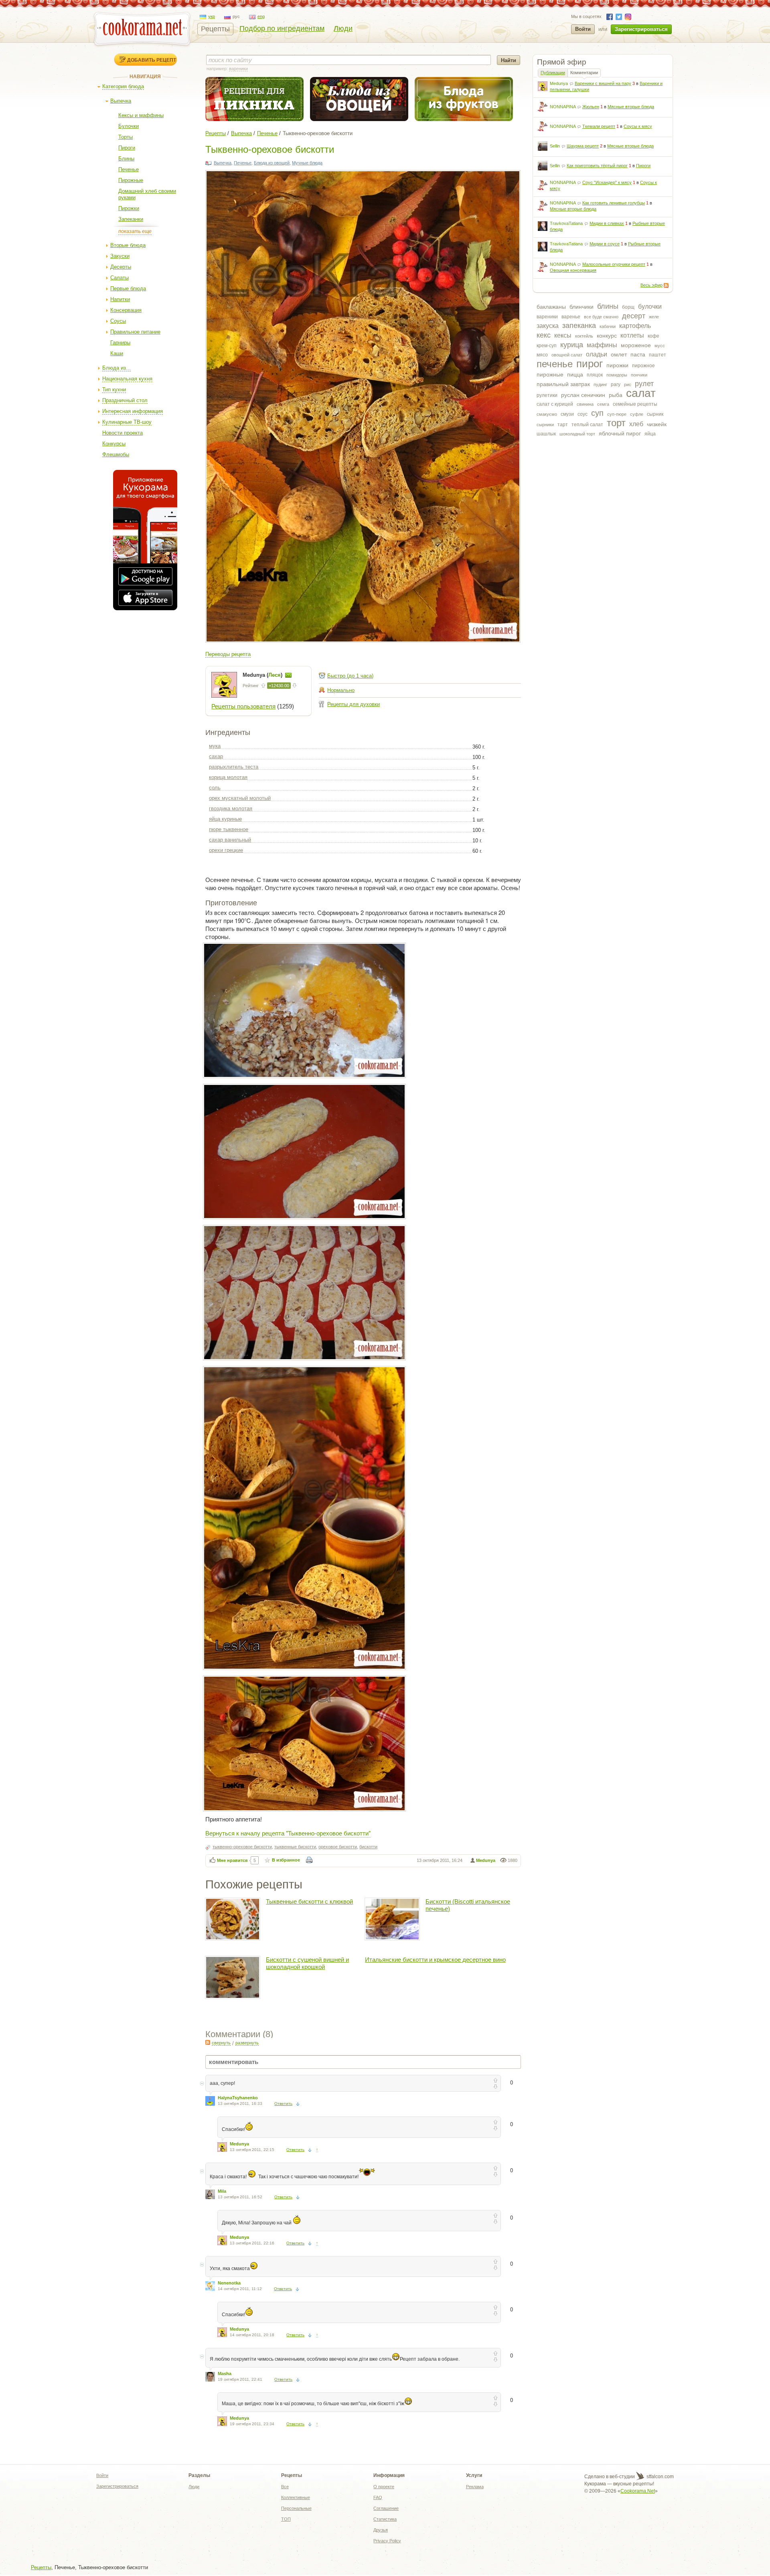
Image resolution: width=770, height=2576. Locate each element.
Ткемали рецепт (599, 126)
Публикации (553, 73)
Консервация (126, 310)
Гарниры (120, 343)
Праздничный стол (125, 400)
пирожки (617, 365)
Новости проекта (123, 433)
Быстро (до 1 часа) (350, 676)
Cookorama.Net (638, 2491)
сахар (216, 756)
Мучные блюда (307, 163)
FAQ (378, 2497)
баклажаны (551, 307)
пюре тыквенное (229, 829)
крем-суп (547, 346)
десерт (634, 316)
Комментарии (584, 73)
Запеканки (131, 219)
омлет (619, 354)
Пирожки (129, 208)
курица (572, 345)
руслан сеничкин (583, 395)
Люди (343, 28)
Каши (117, 353)
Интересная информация (133, 411)
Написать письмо (288, 675)
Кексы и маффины (141, 115)
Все (285, 2487)
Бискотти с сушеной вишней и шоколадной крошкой (307, 1963)
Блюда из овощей (272, 163)
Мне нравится (232, 1860)
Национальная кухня (127, 379)
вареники (547, 317)
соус (583, 414)
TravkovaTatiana (566, 223)
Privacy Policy (387, 2541)
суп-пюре (617, 414)
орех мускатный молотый (240, 798)
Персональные (296, 2508)
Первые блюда (128, 288)
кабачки (608, 326)
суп (597, 413)
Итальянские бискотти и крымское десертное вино (435, 1960)
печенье (555, 364)
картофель (635, 326)
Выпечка (121, 101)
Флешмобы (116, 454)
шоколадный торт (577, 434)
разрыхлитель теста (234, 767)
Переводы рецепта (228, 654)
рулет (644, 384)
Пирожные (131, 180)
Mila (222, 2191)
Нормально (341, 690)
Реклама (475, 2487)
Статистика (385, 2519)
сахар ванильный (230, 840)
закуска (548, 326)
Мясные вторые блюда (631, 107)
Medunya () (263, 675)
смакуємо (547, 414)
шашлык (546, 434)
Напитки (120, 299)
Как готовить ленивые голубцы (614, 203)
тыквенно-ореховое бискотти (242, 1847)
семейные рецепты (635, 404)
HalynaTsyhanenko (238, 2098)
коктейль (584, 336)
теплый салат (587, 425)
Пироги (127, 148)
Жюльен (591, 107)
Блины (126, 159)
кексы (563, 335)
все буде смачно (601, 317)
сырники (545, 425)
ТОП (286, 2519)
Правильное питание (135, 332)
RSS (666, 285)
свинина (585, 404)
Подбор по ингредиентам (282, 28)
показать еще (135, 231)
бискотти (368, 1847)
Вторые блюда (128, 245)
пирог (590, 364)
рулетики (547, 395)
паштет (658, 355)
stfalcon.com (660, 2477)
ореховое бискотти (338, 1847)
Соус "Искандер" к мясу (607, 182)
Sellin (555, 146)
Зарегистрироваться (641, 29)
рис (628, 384)
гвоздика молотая (231, 808)
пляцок (595, 375)
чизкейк (657, 424)
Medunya (559, 83)
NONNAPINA (563, 107)
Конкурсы (114, 444)
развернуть (247, 2043)
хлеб (636, 424)
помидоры (617, 375)
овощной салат (567, 355)
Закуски (120, 256)
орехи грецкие (226, 850)
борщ (628, 307)
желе (654, 317)
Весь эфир (651, 285)
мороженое (636, 345)
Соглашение (386, 2508)
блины (608, 306)
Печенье (129, 169)
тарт (563, 425)
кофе (653, 336)
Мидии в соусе (605, 244)
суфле (637, 414)
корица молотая (228, 777)
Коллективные (296, 2497)
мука (215, 746)
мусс (660, 346)
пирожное (643, 366)
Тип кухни (114, 390)
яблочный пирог (620, 433)
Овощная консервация (573, 270)
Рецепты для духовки (354, 704)
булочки (650, 307)
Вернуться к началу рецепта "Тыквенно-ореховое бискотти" (288, 1833)
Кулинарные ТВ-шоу (127, 422)
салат (641, 393)
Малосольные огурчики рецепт (614, 264)
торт (616, 423)
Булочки (129, 126)
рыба (616, 395)
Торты (126, 137)
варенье (571, 317)
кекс (544, 335)
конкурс (607, 336)
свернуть (221, 2043)
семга (603, 404)
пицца (575, 374)
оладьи (597, 354)
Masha (225, 2374)
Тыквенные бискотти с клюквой (309, 1901)
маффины (602, 345)
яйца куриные (225, 819)
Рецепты (215, 29)
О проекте (384, 2487)
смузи (567, 414)
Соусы (118, 321)
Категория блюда (123, 86)
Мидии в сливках (607, 223)
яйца (650, 434)
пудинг (600, 384)
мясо (542, 355)
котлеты (632, 335)
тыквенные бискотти (295, 1847)
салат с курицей (555, 404)
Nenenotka (229, 2283)
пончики (639, 375)
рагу (616, 384)
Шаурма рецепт (583, 146)
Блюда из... (117, 368)
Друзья (381, 2530)
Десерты (121, 267)
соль (215, 788)
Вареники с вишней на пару (603, 83)
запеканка (579, 326)
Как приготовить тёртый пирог (597, 166)
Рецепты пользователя (243, 706)
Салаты (120, 278)
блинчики (582, 307)
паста (638, 354)
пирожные (550, 374)
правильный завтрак (563, 384)
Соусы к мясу (638, 126)
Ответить (283, 2103)
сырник (655, 414)
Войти (583, 29)
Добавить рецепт (152, 60)
